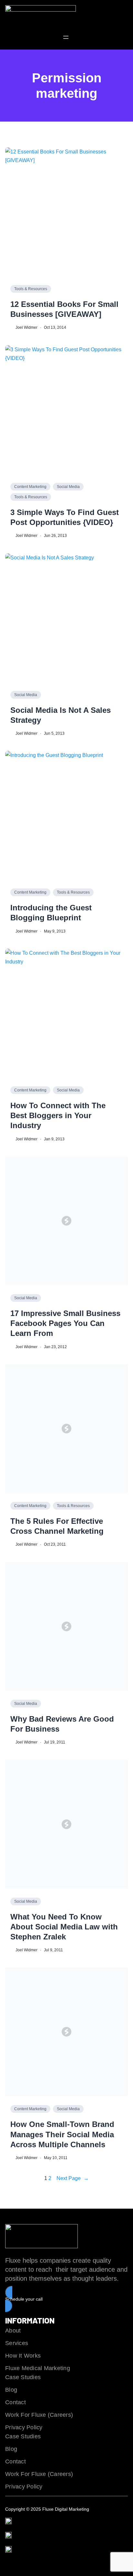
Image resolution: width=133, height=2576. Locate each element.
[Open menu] (66, 37)
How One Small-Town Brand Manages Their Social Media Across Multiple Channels (62, 2134)
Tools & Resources (31, 289)
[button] (66, 2299)
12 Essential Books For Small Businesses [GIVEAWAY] (64, 309)
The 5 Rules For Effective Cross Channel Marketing (57, 1526)
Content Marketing (30, 487)
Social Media (68, 487)
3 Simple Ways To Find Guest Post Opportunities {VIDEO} (65, 517)
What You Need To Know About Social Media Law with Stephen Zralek (64, 1927)
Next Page (73, 2178)
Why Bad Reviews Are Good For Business (62, 1724)
